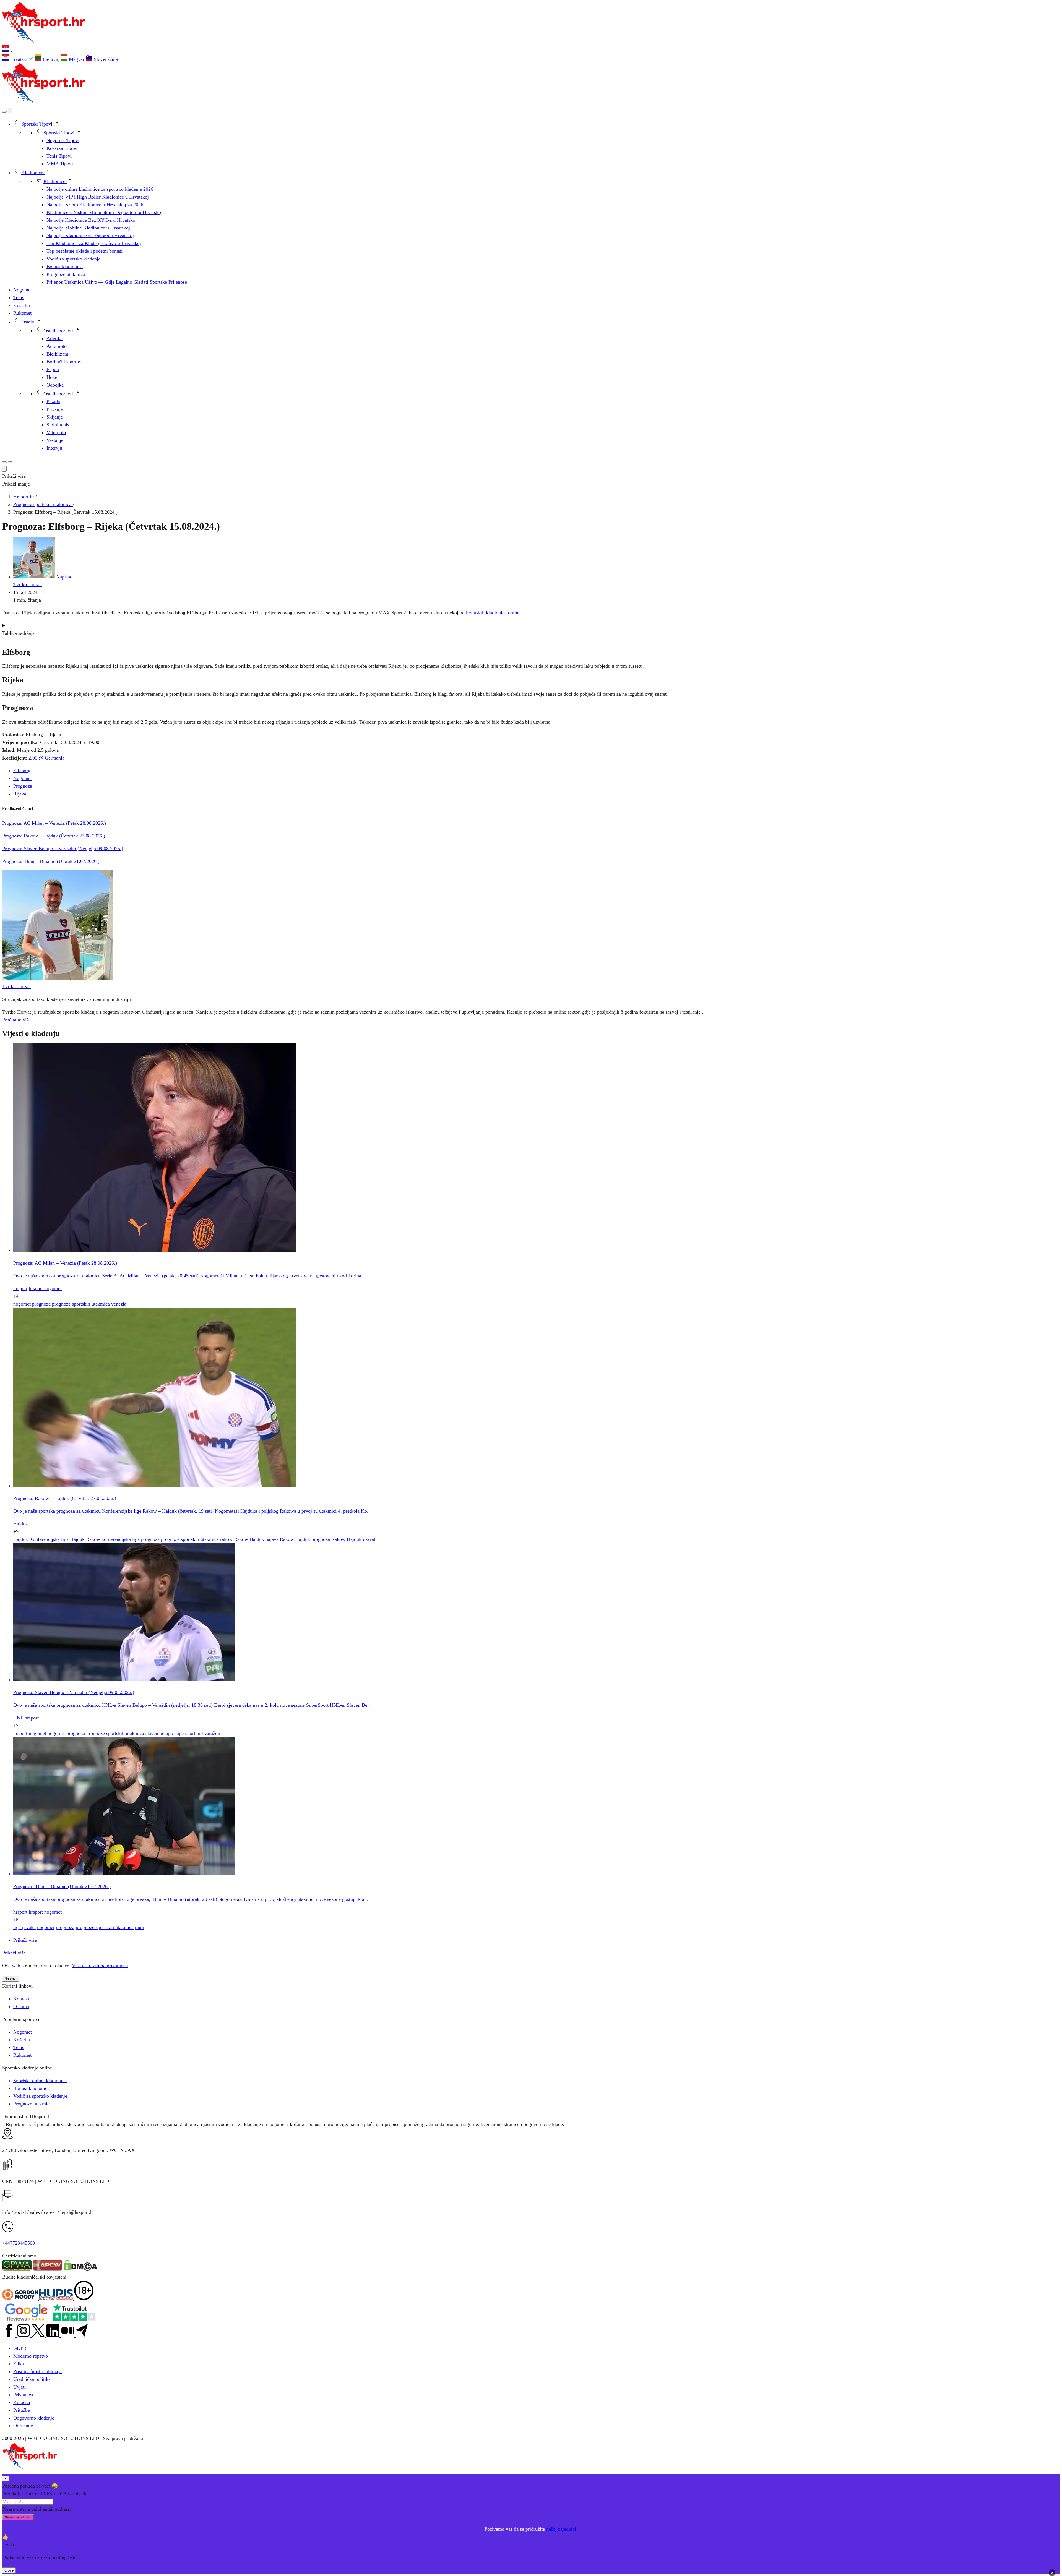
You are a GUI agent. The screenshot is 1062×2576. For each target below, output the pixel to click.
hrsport (20, 1288)
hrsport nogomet (45, 1288)
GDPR (20, 2348)
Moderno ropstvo (31, 2356)
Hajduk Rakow (85, 1539)
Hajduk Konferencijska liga (41, 1539)
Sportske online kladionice (40, 2081)
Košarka (22, 2040)
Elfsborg (22, 771)
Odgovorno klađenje (34, 2418)
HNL (18, 1718)
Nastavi (11, 1979)
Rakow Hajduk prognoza (305, 1539)
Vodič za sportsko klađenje (40, 2096)
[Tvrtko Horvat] (58, 979)
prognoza (41, 1304)
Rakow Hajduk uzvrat (353, 1539)
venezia (119, 1304)
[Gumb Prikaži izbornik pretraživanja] (4, 112)
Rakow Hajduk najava (256, 1539)
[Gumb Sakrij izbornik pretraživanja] (4, 469)
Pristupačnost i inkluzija (37, 2371)
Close (9, 2570)
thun (139, 1927)
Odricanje (23, 2426)
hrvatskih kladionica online (493, 613)
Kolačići (22, 2402)
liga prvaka (24, 1927)
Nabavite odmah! (18, 2517)
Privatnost (23, 2395)
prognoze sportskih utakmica (81, 1304)
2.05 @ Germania (46, 758)
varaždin (213, 1733)
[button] (531, 50)
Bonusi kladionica (31, 2088)
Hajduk (21, 1524)
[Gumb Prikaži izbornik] (10, 462)
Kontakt (21, 1999)
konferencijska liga (121, 1539)
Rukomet (22, 2055)
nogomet (22, 1304)
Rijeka (20, 794)
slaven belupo (159, 1733)
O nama (21, 2006)
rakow (226, 1539)
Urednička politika (32, 2379)
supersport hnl (189, 1733)
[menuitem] (18, 59)
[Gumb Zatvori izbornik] (10, 110)
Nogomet (23, 778)
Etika (19, 2364)
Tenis (19, 2047)
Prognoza (23, 786)
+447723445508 (19, 2243)
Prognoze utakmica (32, 2104)
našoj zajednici (561, 2529)
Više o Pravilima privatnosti (100, 1966)
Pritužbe (22, 2410)
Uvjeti (19, 2387)
